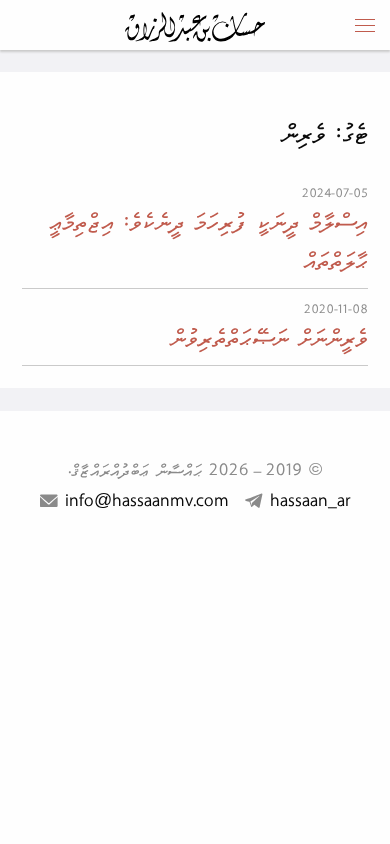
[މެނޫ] (365, 25)
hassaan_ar (310, 501)
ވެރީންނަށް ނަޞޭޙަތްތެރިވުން (269, 337)
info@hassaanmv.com (147, 501)
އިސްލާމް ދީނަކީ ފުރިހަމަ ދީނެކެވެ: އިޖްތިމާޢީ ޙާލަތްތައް (208, 241)
